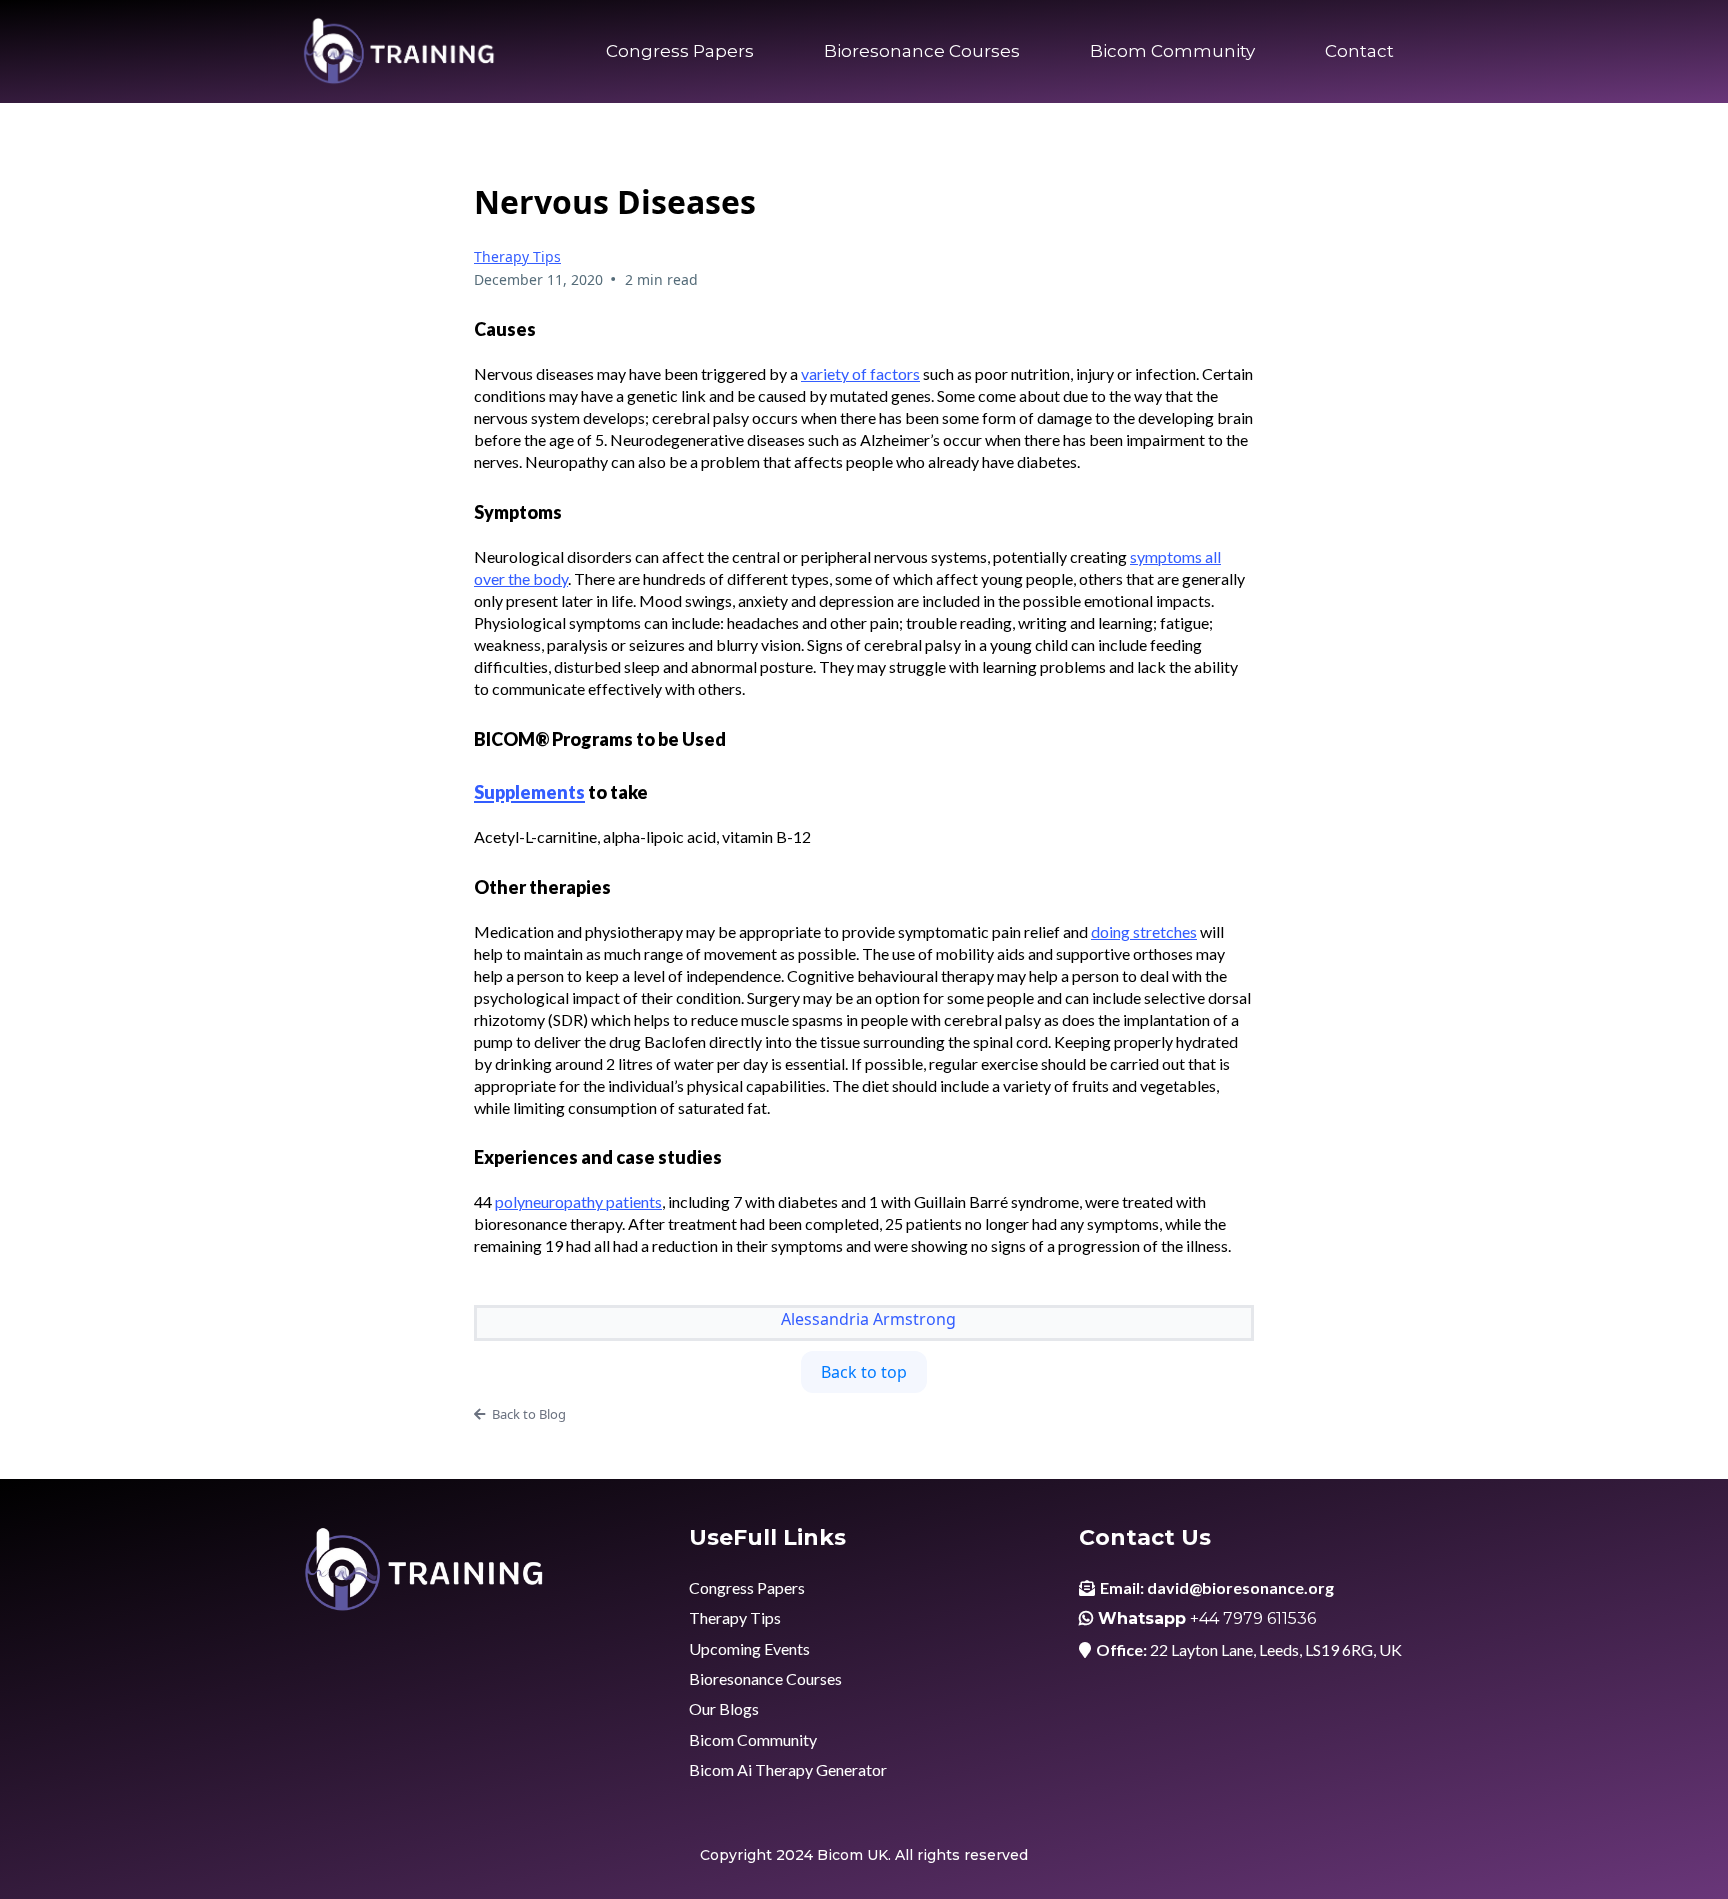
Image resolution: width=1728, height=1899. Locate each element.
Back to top (864, 1372)
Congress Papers (680, 51)
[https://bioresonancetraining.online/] (399, 51)
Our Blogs (724, 1708)
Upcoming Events (749, 1648)
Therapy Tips (517, 256)
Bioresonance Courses (922, 51)
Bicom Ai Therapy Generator (788, 1769)
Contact (1359, 51)
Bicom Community (1172, 51)
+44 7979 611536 (1253, 1618)
